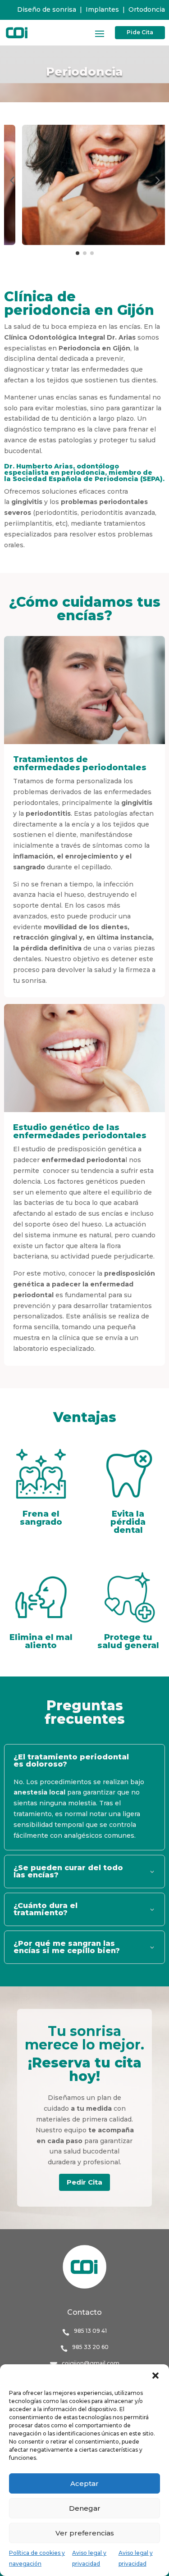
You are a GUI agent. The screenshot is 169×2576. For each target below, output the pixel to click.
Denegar (85, 2508)
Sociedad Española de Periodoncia (75, 479)
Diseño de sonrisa (47, 9)
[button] (155, 2376)
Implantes (102, 9)
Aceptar (84, 2483)
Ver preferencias (85, 2533)
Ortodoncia (147, 9)
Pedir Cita (84, 2182)
